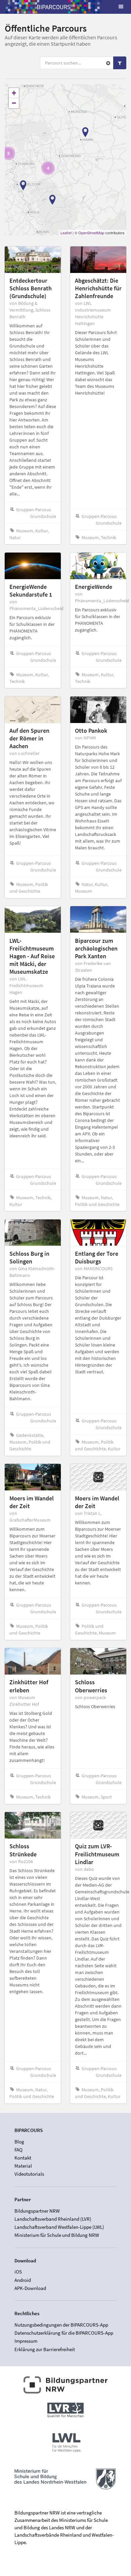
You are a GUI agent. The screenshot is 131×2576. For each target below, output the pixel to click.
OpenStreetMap (91, 233)
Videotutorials (29, 2174)
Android (23, 2280)
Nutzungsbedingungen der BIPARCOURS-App (61, 2325)
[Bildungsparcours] (54, 7)
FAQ (18, 2150)
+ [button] (14, 93)
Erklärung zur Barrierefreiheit (45, 2349)
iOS (18, 2272)
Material (23, 2166)
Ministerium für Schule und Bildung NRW (57, 2235)
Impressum (26, 2341)
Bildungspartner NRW (37, 2211)
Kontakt (23, 2158)
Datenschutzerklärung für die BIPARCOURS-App (64, 2333)
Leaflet (66, 233)
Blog (19, 2142)
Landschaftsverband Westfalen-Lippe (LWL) (59, 2227)
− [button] (14, 103)
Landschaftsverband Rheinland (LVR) (53, 2219)
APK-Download (30, 2288)
